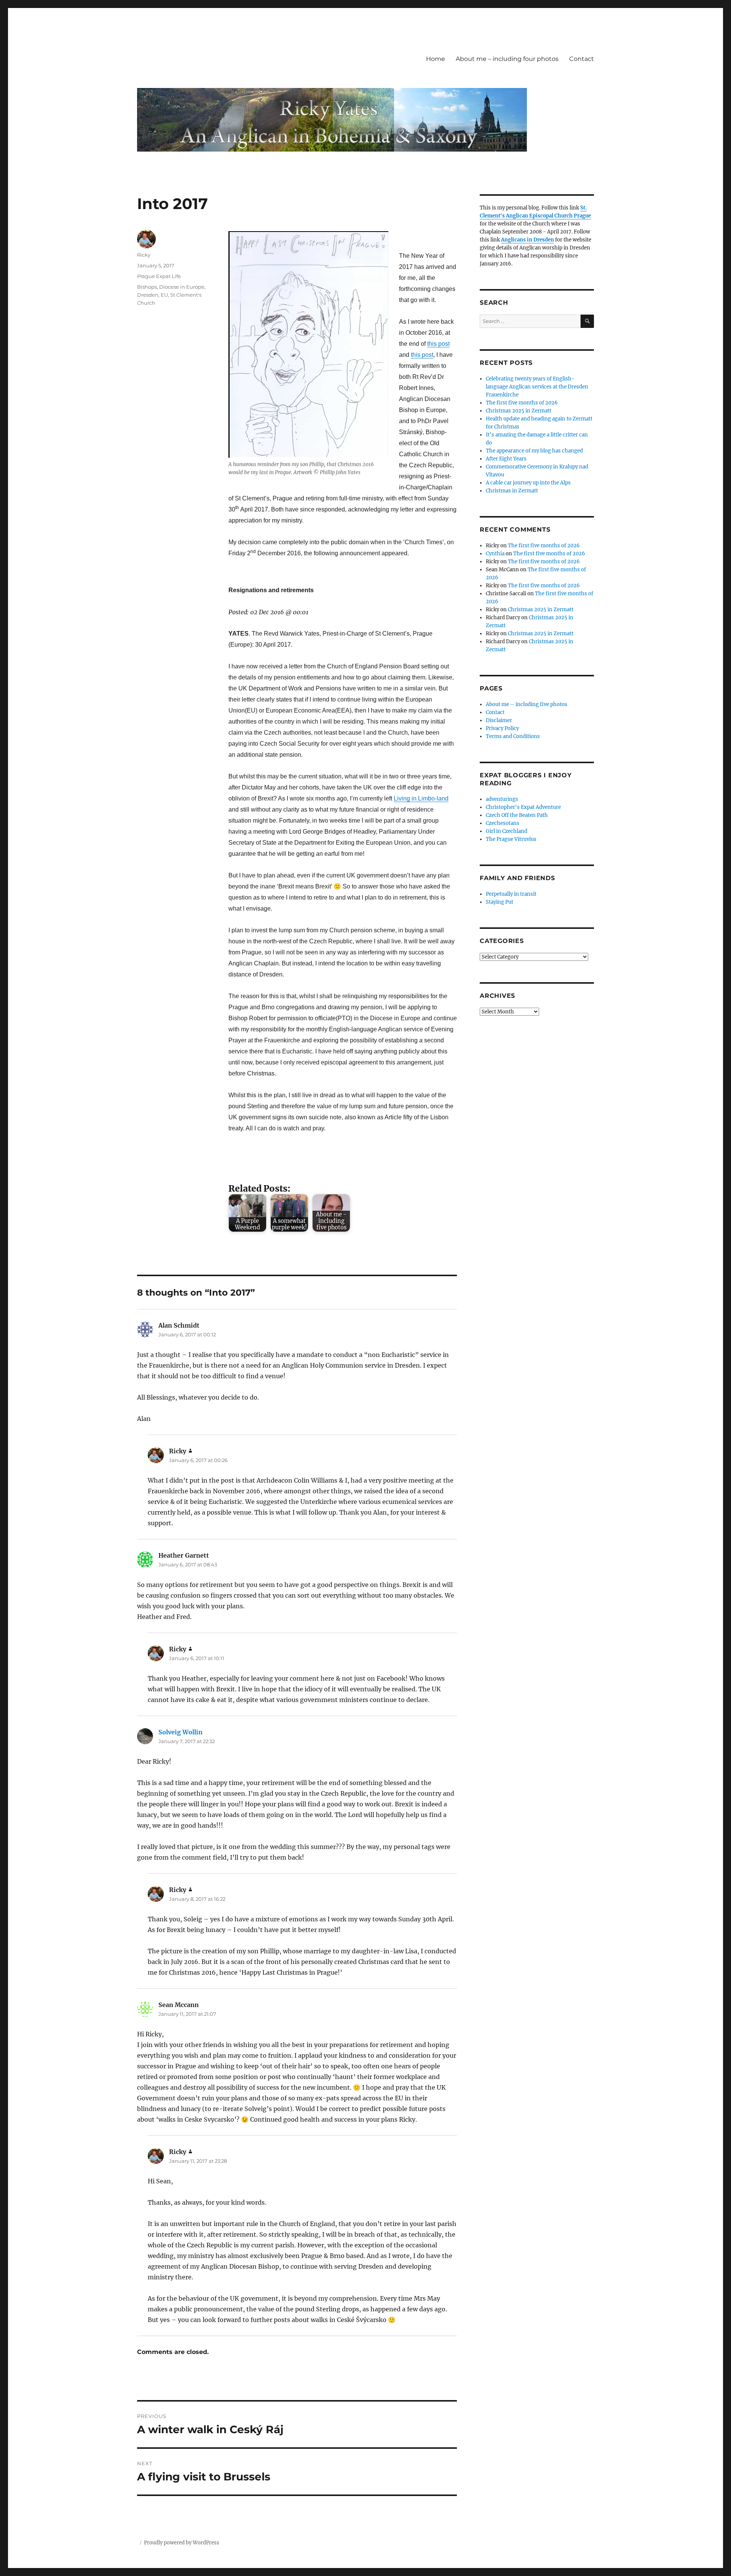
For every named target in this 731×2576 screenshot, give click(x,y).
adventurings (502, 799)
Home (436, 59)
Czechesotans (503, 823)
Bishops (147, 287)
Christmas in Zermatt (512, 491)
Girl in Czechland (507, 831)
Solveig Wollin (180, 1732)
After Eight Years (506, 459)
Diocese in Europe (182, 287)
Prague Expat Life (159, 276)
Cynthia (495, 554)
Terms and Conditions (513, 736)
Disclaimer (499, 720)
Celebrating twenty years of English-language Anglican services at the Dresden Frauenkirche (537, 387)
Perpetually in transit (511, 894)
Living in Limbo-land (421, 798)
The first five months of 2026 (522, 403)
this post (438, 344)
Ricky (144, 255)
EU (164, 295)
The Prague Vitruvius (511, 839)
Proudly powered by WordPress (182, 2543)
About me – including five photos (527, 704)
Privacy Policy (502, 728)
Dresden (148, 295)
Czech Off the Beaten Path (517, 815)
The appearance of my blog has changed (534, 451)
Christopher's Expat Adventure (523, 807)
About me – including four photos (507, 59)
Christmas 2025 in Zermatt (519, 411)
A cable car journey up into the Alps (528, 483)
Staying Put (500, 902)
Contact (582, 59)
